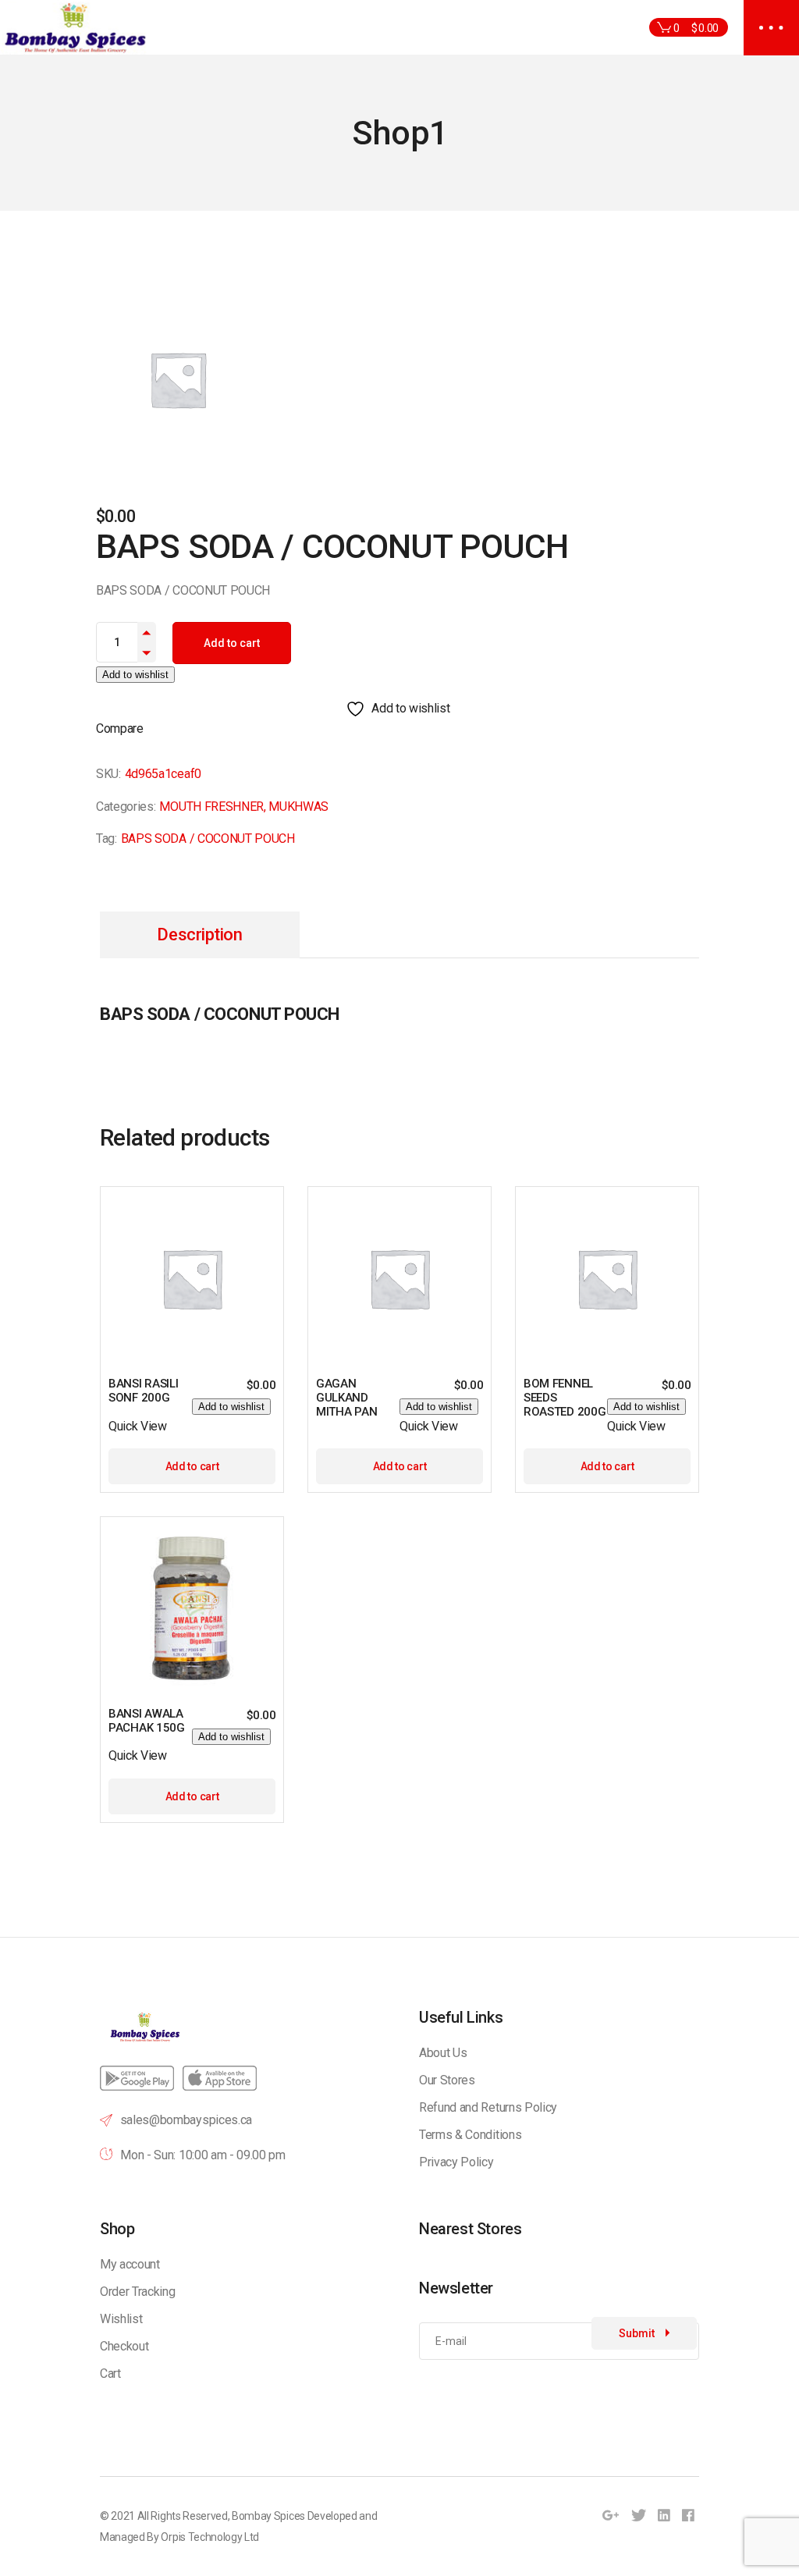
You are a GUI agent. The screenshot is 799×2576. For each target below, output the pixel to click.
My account (130, 2264)
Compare (120, 728)
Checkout (124, 2346)
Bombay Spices (268, 2516)
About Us (443, 2053)
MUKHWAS (298, 807)
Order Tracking (138, 2292)
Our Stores (447, 2080)
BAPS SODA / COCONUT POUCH (208, 839)
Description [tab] (199, 934)
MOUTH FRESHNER (211, 807)
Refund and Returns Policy (488, 2107)
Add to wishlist (135, 675)
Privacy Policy (456, 2162)
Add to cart (232, 643)
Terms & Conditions (470, 2135)
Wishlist (121, 2319)
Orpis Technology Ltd (210, 2537)
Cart (110, 2373)
